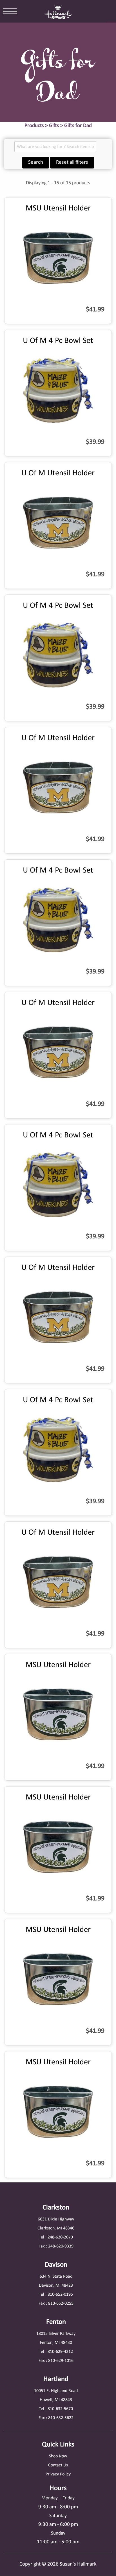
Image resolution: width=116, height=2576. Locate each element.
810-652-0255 (61, 2304)
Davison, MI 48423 (56, 2286)
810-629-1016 (61, 2361)
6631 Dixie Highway (56, 2219)
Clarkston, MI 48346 (56, 2228)
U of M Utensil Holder (58, 473)
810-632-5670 (60, 2409)
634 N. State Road (56, 2277)
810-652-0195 (60, 2295)
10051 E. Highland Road (56, 2391)
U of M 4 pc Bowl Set (58, 341)
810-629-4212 (60, 2352)
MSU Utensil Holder (58, 208)
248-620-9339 (61, 2246)
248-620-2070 (60, 2237)
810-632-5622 (61, 2418)
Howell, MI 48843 (56, 2400)
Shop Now (58, 2456)
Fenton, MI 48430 (56, 2343)
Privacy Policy (58, 2474)
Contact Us (58, 2465)
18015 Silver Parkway (56, 2334)
